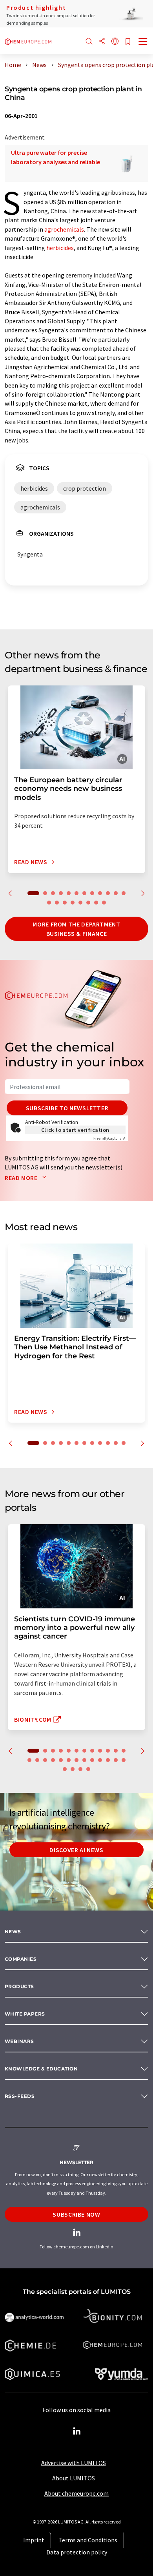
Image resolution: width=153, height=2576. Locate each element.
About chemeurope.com (76, 2493)
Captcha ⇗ (109, 1138)
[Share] (102, 42)
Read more (22, 1178)
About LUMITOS (74, 2478)
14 (57, 903)
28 (80, 1769)
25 (124, 1760)
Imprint (34, 2540)
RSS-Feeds (20, 2096)
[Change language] (115, 42)
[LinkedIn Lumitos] (76, 2431)
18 (88, 903)
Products (19, 1986)
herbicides (60, 248)
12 (124, 893)
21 (92, 1760)
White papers (25, 2014)
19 (96, 903)
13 (49, 903)
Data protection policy (77, 2552)
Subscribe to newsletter (67, 1108)
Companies (21, 1959)
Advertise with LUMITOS (74, 2463)
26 (65, 1769)
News (13, 1932)
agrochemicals (64, 229)
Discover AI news (76, 1850)
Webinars (19, 2041)
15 (65, 903)
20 (104, 903)
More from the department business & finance (76, 929)
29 (88, 1769)
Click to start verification (75, 1130)
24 (116, 1760)
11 (116, 893)
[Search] (89, 42)
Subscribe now (76, 2214)
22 (100, 1760)
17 (80, 903)
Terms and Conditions (88, 2540)
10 (108, 893)
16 (73, 903)
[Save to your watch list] (128, 42)
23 (108, 1760)
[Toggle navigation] (143, 42)
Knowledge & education (41, 2069)
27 (73, 1769)
